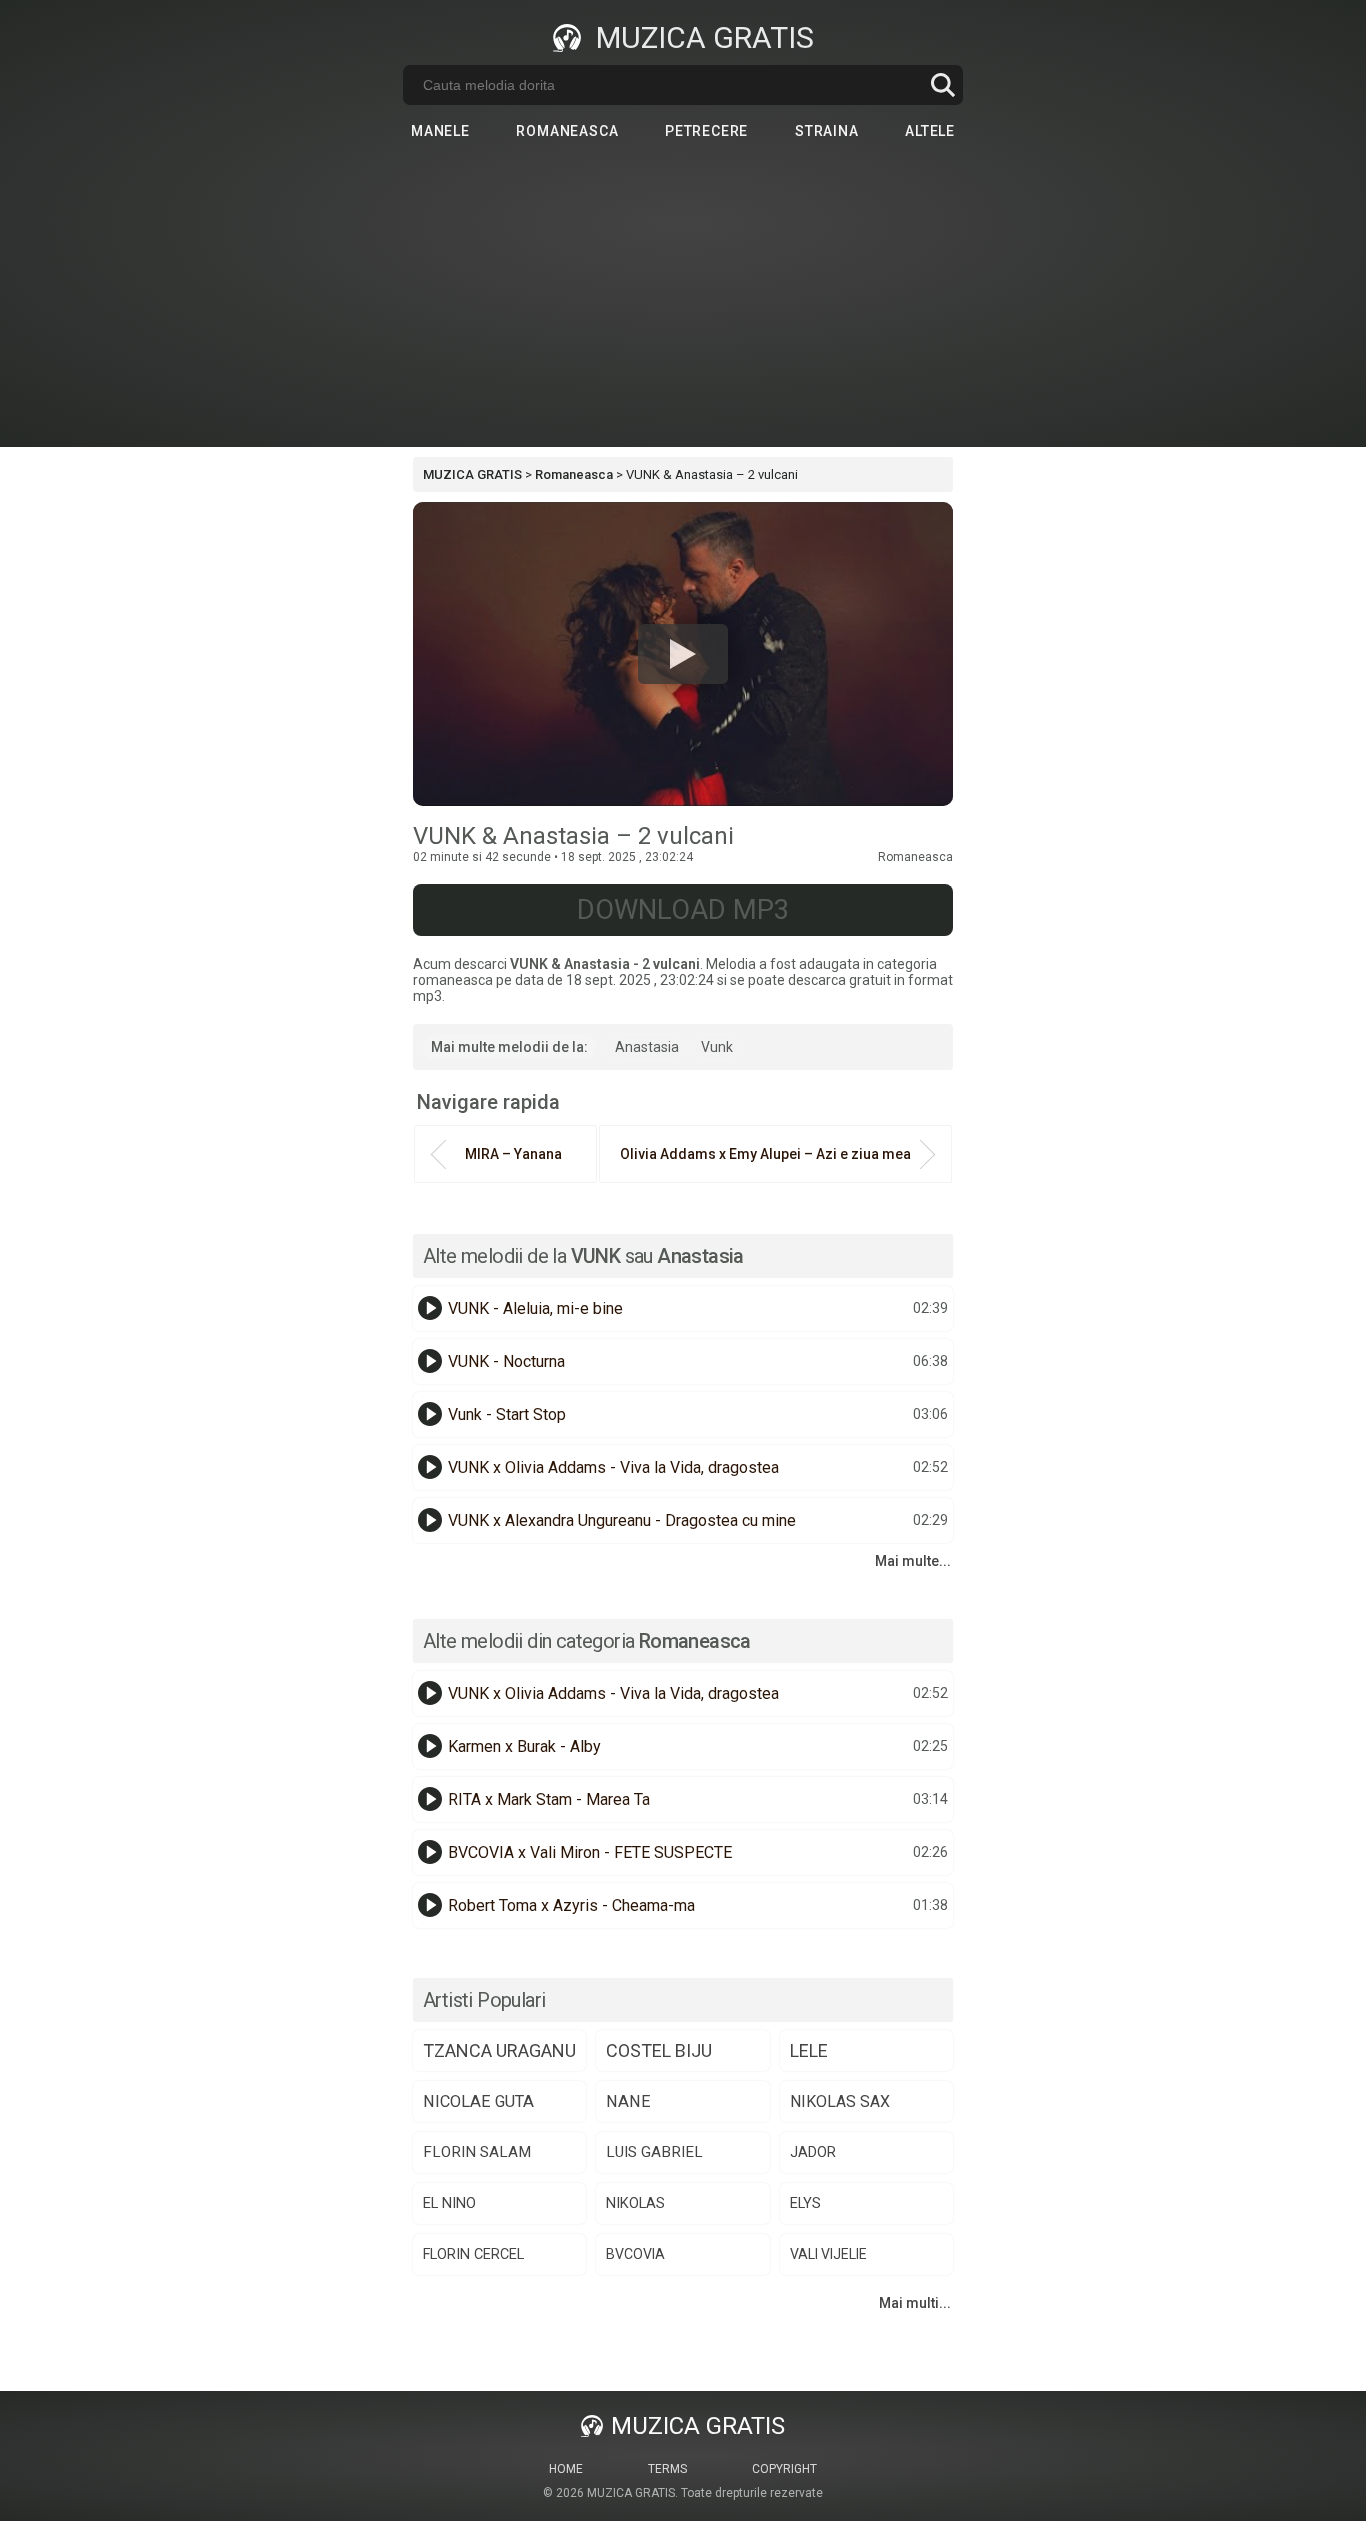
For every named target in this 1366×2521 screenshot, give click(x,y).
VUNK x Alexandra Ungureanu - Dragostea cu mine (622, 1520)
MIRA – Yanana (513, 1154)
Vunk (717, 1047)
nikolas (635, 2203)
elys (805, 2203)
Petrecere (706, 131)
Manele (440, 131)
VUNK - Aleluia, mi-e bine (535, 1308)
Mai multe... (913, 1561)
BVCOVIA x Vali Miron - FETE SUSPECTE (590, 1852)
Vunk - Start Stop (507, 1414)
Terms (667, 2469)
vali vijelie (828, 2254)
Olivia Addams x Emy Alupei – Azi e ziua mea (765, 1154)
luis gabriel (654, 2152)
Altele (930, 131)
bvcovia (635, 2254)
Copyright (784, 2469)
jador (813, 2152)
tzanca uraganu (499, 2050)
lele (809, 2050)
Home (566, 2469)
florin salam (477, 2152)
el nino (449, 2203)
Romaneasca (567, 131)
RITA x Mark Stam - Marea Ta (549, 1799)
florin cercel (473, 2254)
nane (628, 2101)
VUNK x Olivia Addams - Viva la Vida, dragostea (613, 1467)
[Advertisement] (683, 307)
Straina (827, 131)
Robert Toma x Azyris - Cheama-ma (571, 1905)
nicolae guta (478, 2101)
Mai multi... (915, 2303)
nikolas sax (840, 2101)
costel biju (659, 2050)
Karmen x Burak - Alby (524, 1746)
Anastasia (647, 1047)
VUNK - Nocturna (506, 1361)
